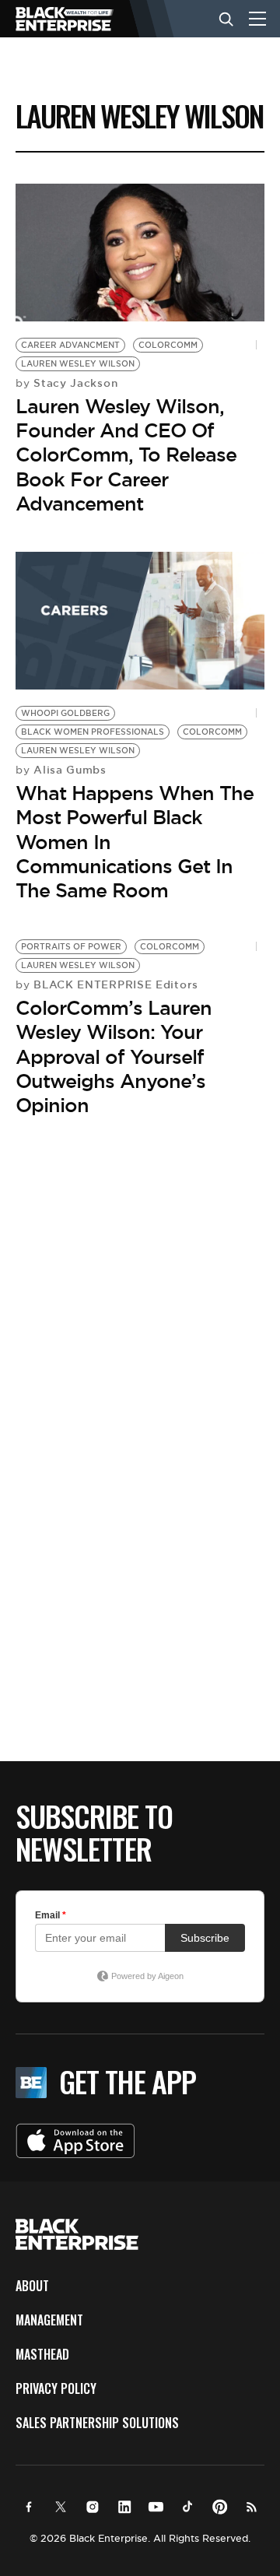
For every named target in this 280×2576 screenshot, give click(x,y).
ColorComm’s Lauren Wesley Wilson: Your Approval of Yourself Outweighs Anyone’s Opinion (114, 1056)
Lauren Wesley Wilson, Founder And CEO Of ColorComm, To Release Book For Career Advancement (126, 455)
